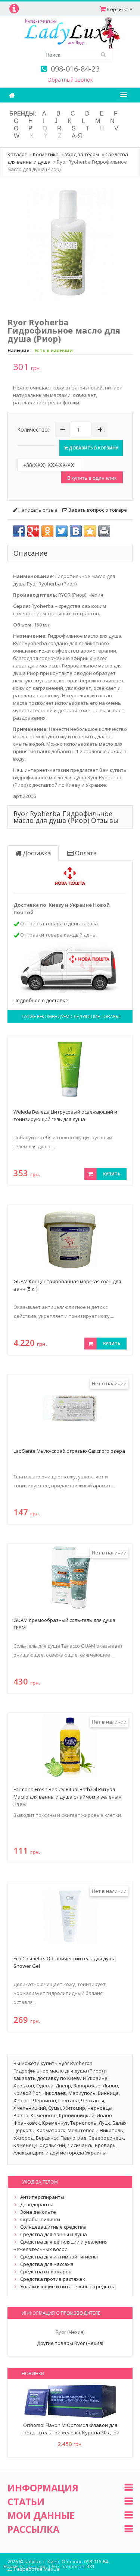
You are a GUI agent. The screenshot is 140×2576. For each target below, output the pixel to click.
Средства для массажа (47, 2264)
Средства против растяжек (53, 2279)
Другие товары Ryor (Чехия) (70, 2343)
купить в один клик (93, 477)
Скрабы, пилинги (40, 2219)
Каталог (17, 154)
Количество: (33, 430)
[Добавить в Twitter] (62, 531)
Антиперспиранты (42, 2197)
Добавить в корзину (93, 448)
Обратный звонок (70, 80)
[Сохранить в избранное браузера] (90, 531)
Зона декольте (38, 2212)
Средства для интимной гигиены (59, 2257)
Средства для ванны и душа (54, 2234)
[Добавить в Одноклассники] (47, 531)
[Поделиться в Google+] (33, 531)
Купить (112, 1174)
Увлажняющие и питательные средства (68, 2286)
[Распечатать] (104, 531)
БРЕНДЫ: (23, 113)
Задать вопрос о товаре (97, 510)
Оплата (85, 853)
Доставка (36, 853)
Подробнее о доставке (41, 1000)
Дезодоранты (37, 2204)
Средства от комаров (46, 2272)
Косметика (46, 154)
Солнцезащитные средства (53, 2227)
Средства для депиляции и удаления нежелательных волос (60, 2245)
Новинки (33, 2373)
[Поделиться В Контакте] (76, 531)
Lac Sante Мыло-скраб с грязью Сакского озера (69, 1451)
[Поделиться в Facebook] (19, 531)
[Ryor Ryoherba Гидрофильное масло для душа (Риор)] (70, 243)
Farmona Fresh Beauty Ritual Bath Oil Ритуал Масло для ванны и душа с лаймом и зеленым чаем (68, 1797)
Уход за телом (82, 154)
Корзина (117, 9)
